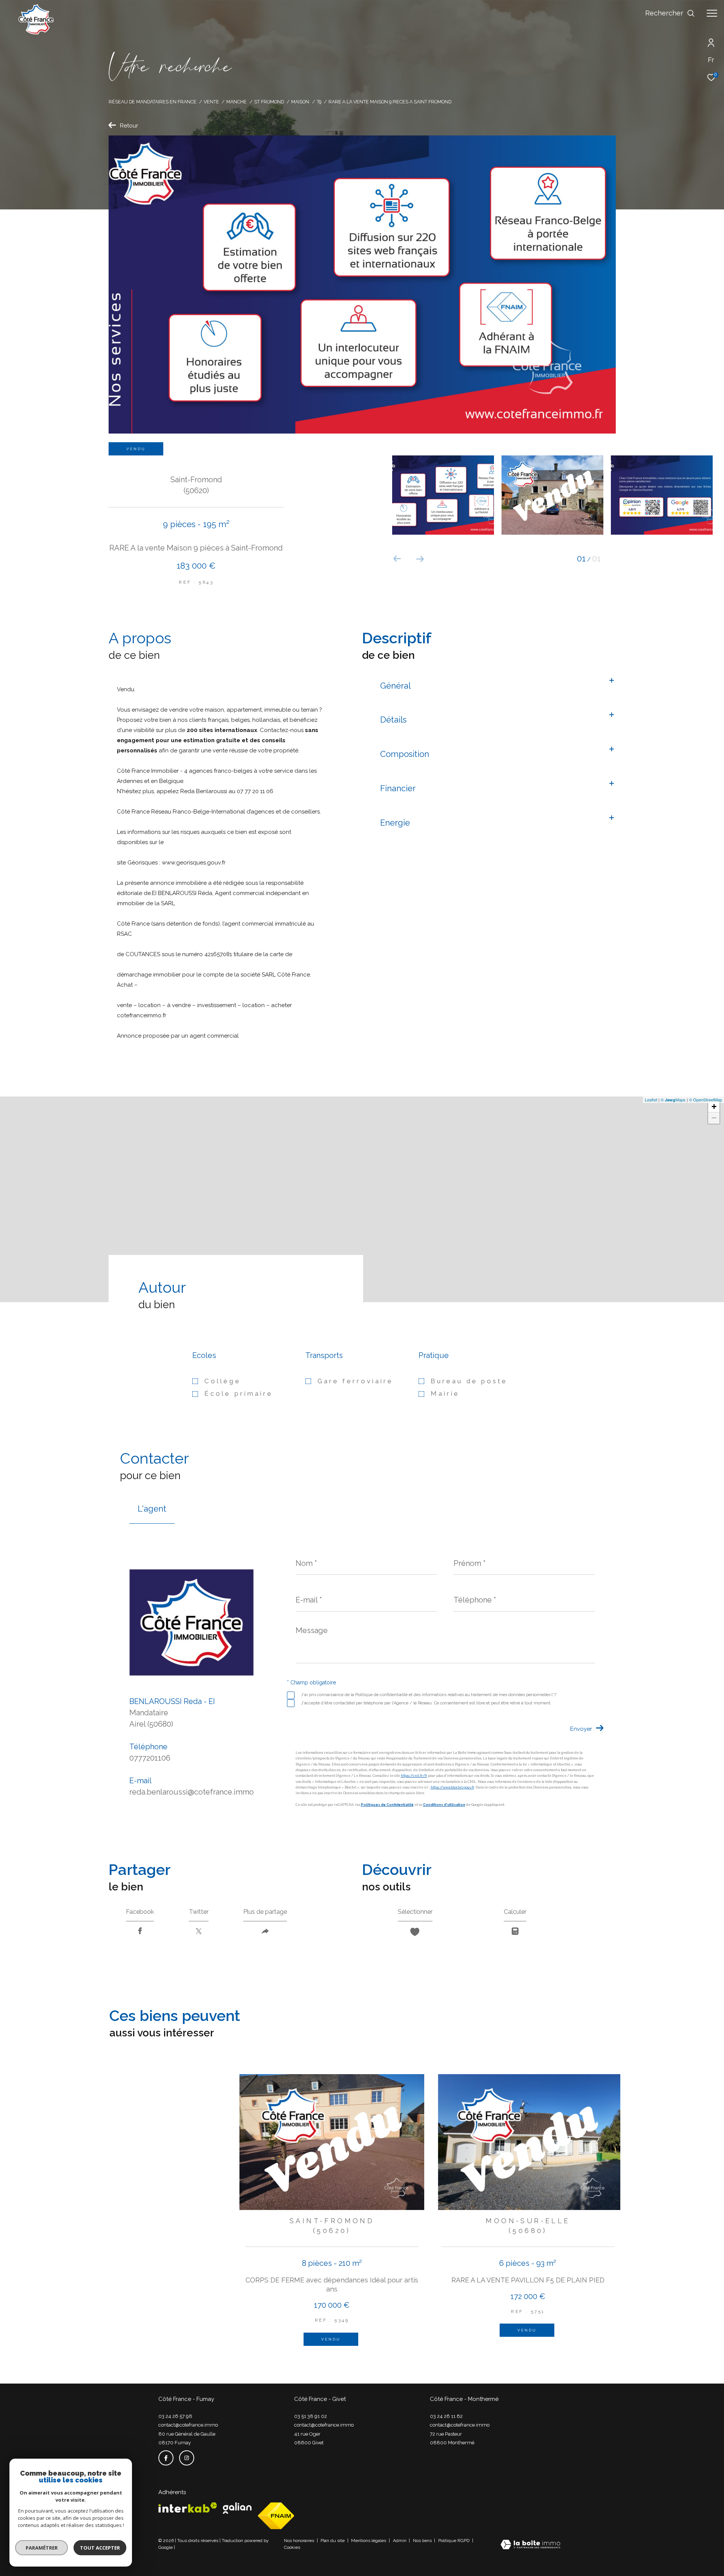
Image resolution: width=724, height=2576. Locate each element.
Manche (236, 102)
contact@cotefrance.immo (188, 2425)
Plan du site (333, 2541)
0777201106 (150, 1758)
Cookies (292, 2548)
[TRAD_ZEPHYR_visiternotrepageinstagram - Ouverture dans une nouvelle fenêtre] (187, 2458)
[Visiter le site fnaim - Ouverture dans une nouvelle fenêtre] (276, 2516)
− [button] (714, 1118)
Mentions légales (369, 2541)
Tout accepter (100, 2548)
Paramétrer (42, 2548)
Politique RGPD (454, 2541)
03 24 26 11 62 (446, 2416)
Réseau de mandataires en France (153, 102)
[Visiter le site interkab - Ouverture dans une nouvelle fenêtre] (188, 2508)
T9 (319, 102)
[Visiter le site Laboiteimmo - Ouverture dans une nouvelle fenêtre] (530, 2545)
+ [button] (714, 1107)
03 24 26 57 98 (175, 2416)
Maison (300, 102)
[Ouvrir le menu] (712, 13)
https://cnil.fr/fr (414, 1776)
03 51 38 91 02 (311, 2416)
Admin (400, 2541)
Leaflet (651, 1100)
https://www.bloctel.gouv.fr (452, 1787)
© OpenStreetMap (706, 1100)
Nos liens (423, 2541)
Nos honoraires (300, 2541)
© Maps (673, 1100)
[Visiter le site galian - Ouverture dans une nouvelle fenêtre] (237, 2508)
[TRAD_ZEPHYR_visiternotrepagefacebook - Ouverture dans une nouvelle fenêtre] (166, 2458)
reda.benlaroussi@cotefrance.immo (192, 1792)
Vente (211, 102)
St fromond (269, 102)
